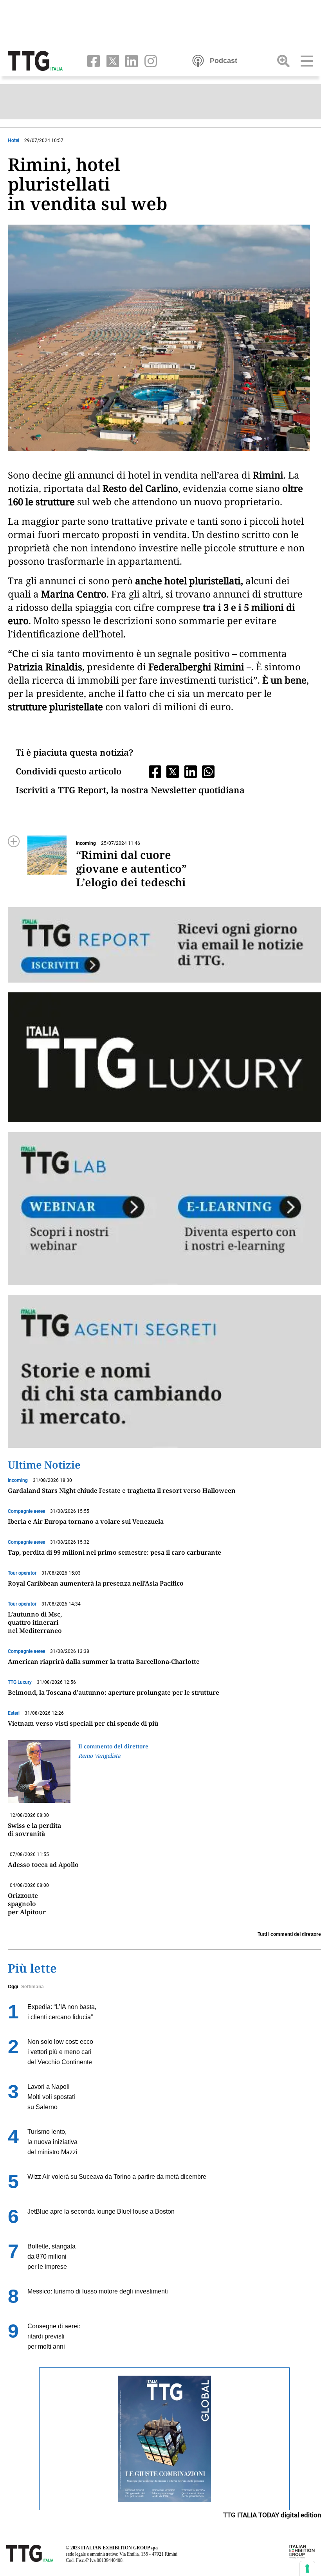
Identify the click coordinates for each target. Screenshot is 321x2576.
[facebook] (92, 60)
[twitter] (111, 60)
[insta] (148, 60)
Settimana (32, 1987)
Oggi (13, 1987)
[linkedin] (130, 60)
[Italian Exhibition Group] (302, 2551)
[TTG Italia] (35, 60)
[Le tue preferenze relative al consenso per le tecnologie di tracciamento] (307, 2569)
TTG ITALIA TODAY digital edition (272, 2515)
